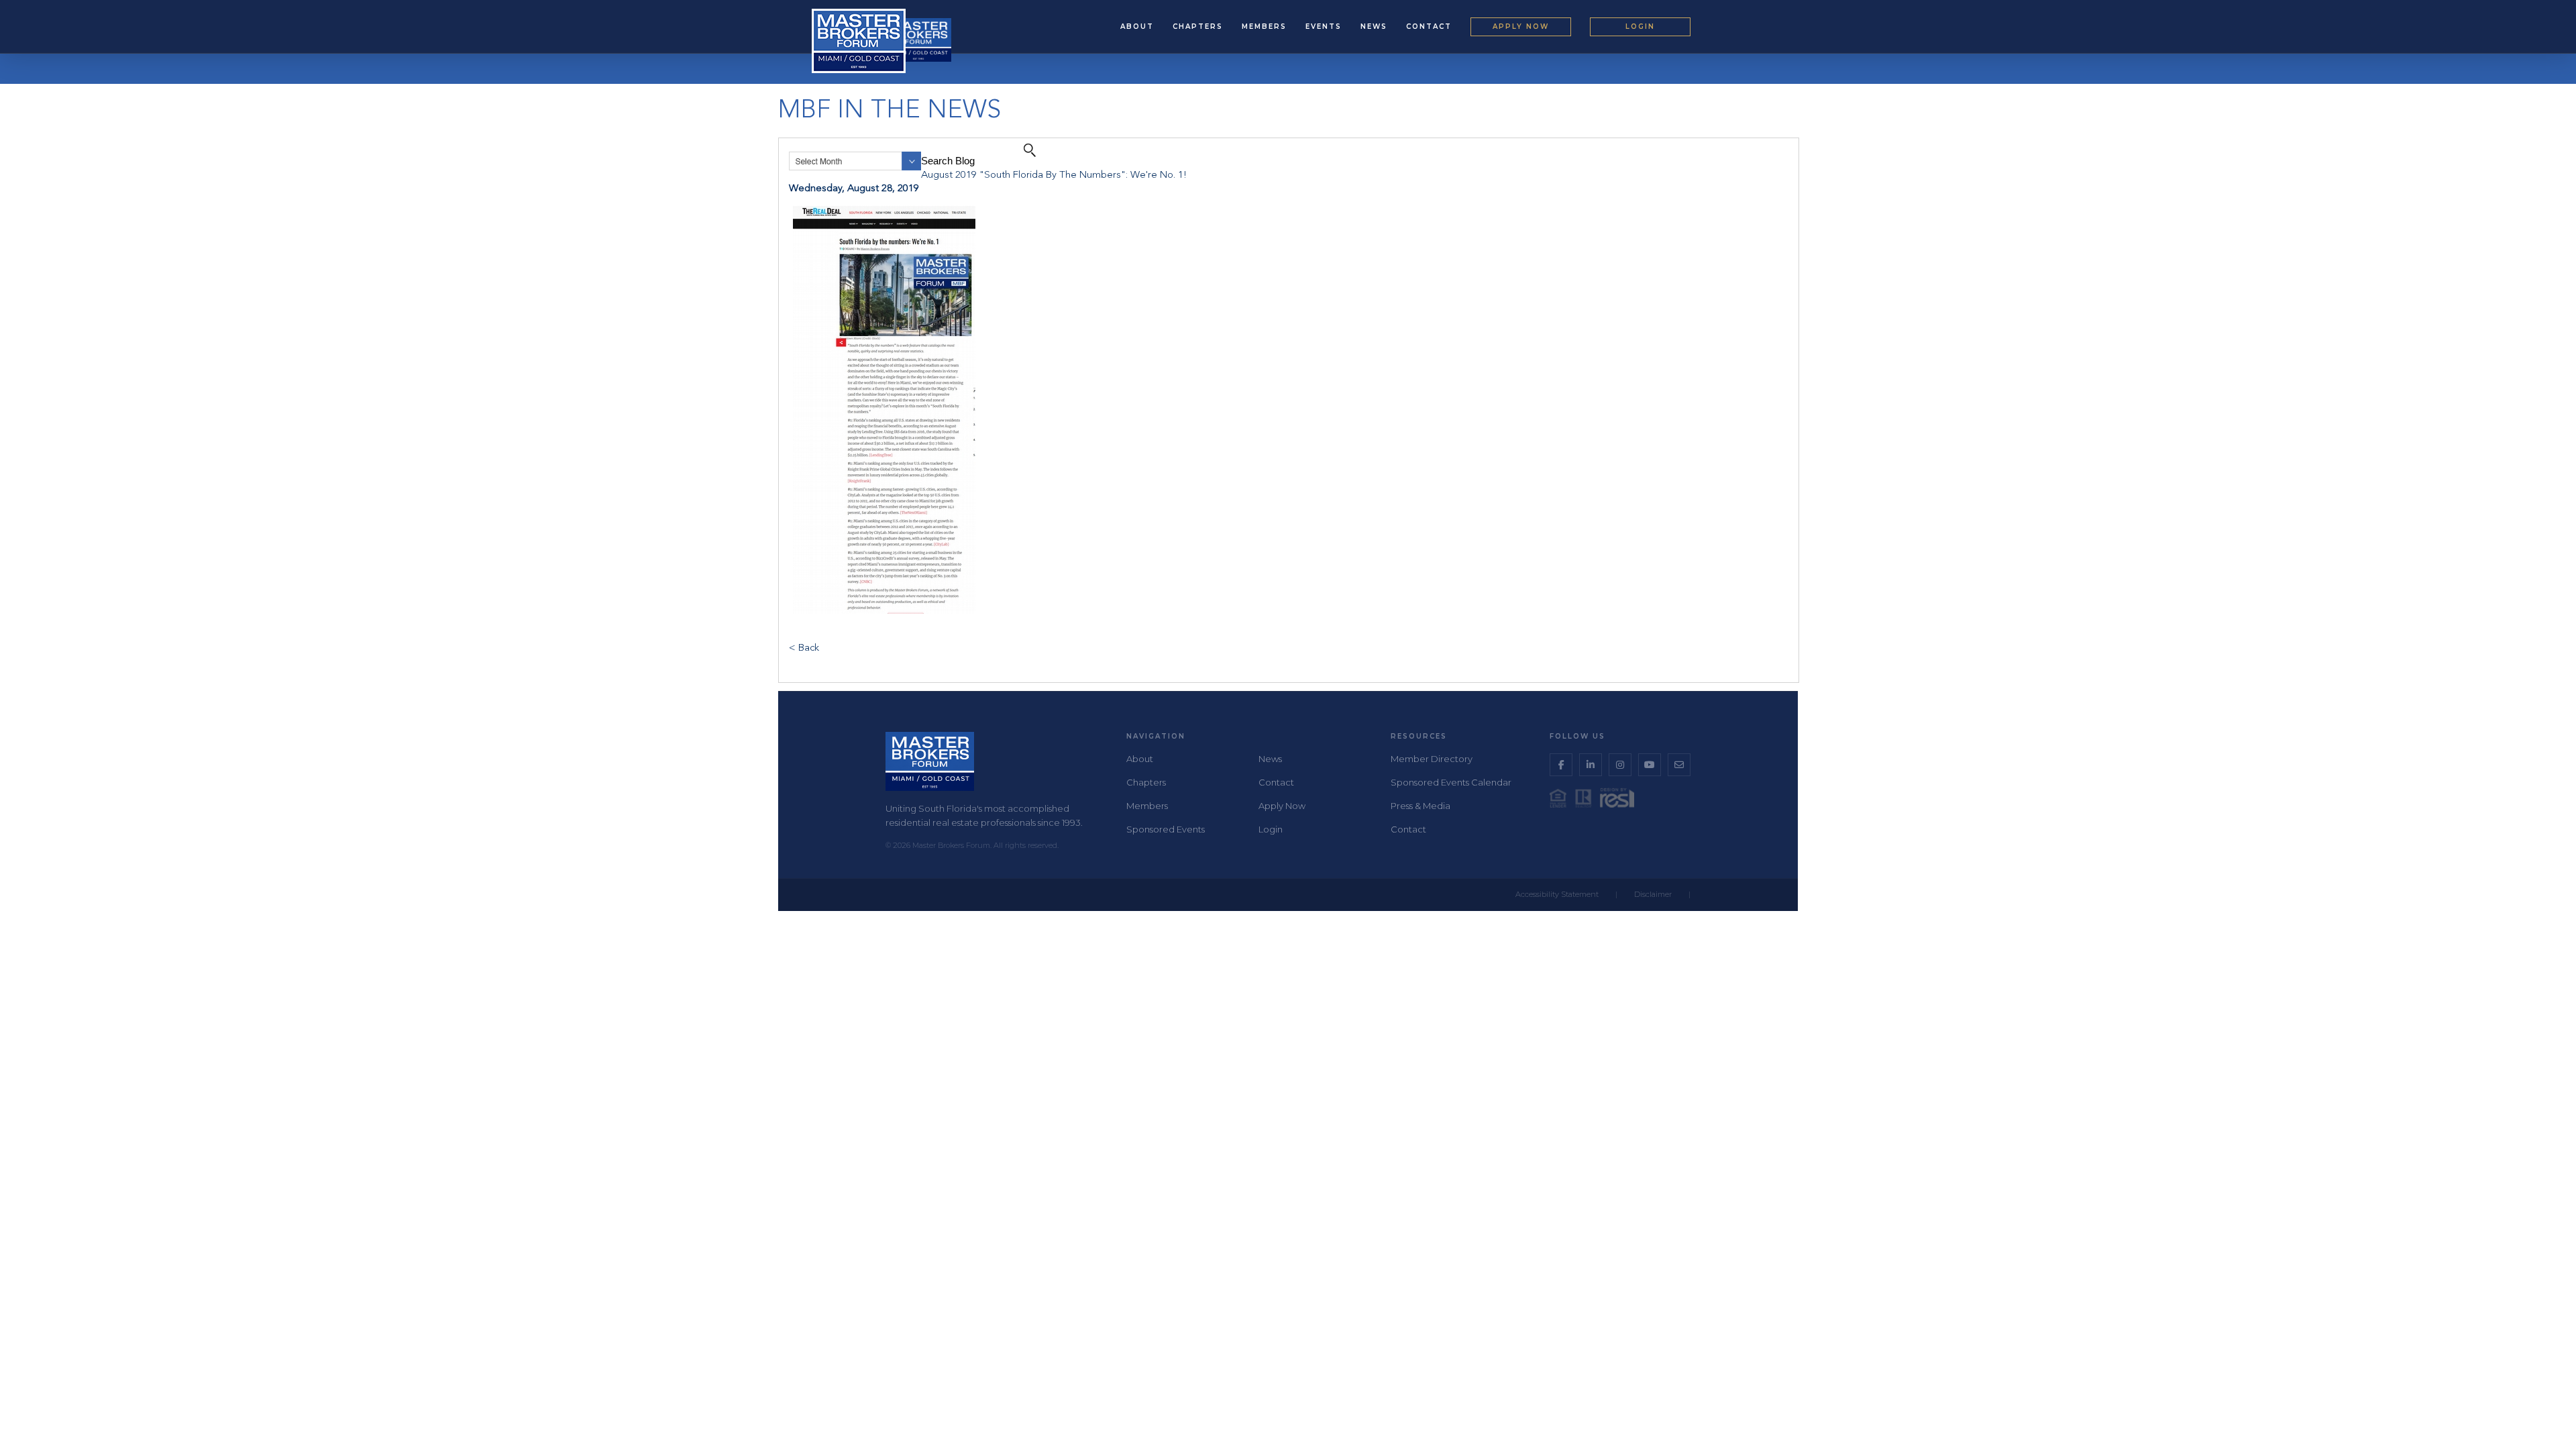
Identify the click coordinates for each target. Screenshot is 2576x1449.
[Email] (1679, 765)
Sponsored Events (1166, 829)
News (1374, 26)
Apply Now (1521, 26)
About (1137, 26)
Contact (1429, 26)
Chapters (1198, 26)
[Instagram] (1620, 765)
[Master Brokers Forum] (918, 40)
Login (1640, 26)
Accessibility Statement (1557, 894)
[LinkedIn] (1591, 765)
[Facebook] (1561, 765)
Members (1264, 26)
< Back (804, 648)
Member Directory (1432, 759)
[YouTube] (1650, 765)
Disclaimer (1653, 894)
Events (1324, 26)
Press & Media (1420, 806)
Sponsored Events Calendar (1451, 782)
